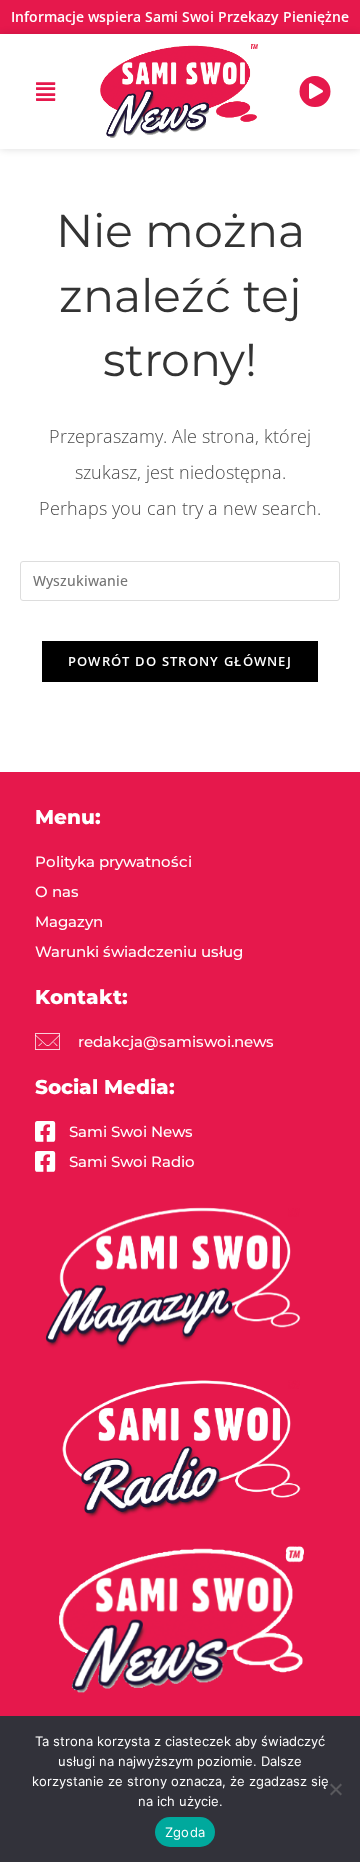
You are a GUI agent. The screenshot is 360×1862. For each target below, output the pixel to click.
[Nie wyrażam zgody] (335, 1789)
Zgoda (185, 1832)
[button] (45, 92)
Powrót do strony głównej (180, 661)
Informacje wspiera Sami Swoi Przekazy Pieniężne (180, 16)
